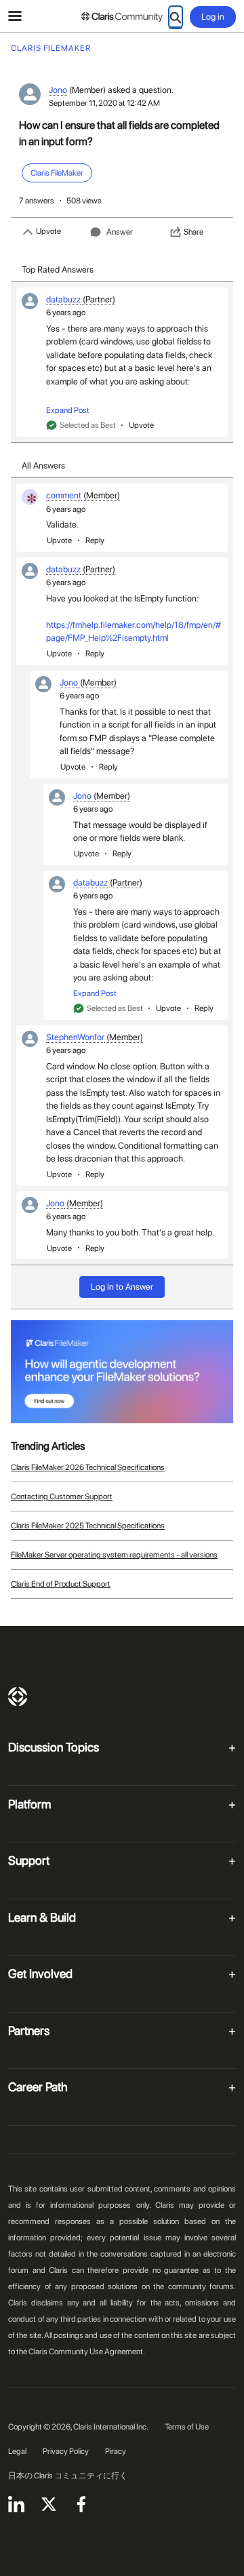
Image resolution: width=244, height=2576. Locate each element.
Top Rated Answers (58, 270)
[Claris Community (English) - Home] (122, 17)
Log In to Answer (122, 1287)
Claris (18, 1697)
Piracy (116, 2451)
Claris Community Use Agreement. (87, 2352)
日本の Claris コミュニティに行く (68, 2476)
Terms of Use (187, 2427)
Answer (120, 232)
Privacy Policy (66, 2451)
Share (194, 232)
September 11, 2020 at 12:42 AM (104, 103)
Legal (17, 2451)
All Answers (43, 465)
